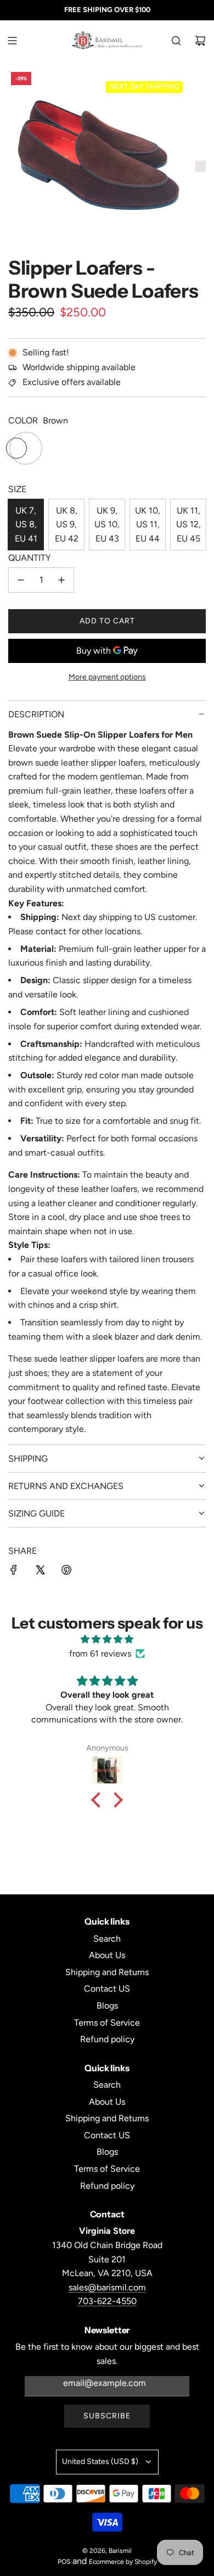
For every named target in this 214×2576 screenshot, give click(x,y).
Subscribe (107, 2416)
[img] (107, 1640)
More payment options (107, 677)
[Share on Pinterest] (66, 1572)
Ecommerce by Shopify (123, 2562)
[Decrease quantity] (21, 580)
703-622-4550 (107, 2301)
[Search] (176, 41)
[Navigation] (12, 41)
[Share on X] (40, 1572)
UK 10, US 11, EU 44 (148, 525)
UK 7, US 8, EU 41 (26, 525)
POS (64, 2562)
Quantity (30, 558)
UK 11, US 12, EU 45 (188, 525)
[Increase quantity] (61, 580)
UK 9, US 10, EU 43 (107, 525)
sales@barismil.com (107, 2287)
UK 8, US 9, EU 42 (67, 525)
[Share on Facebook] (14, 1572)
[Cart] (200, 41)
